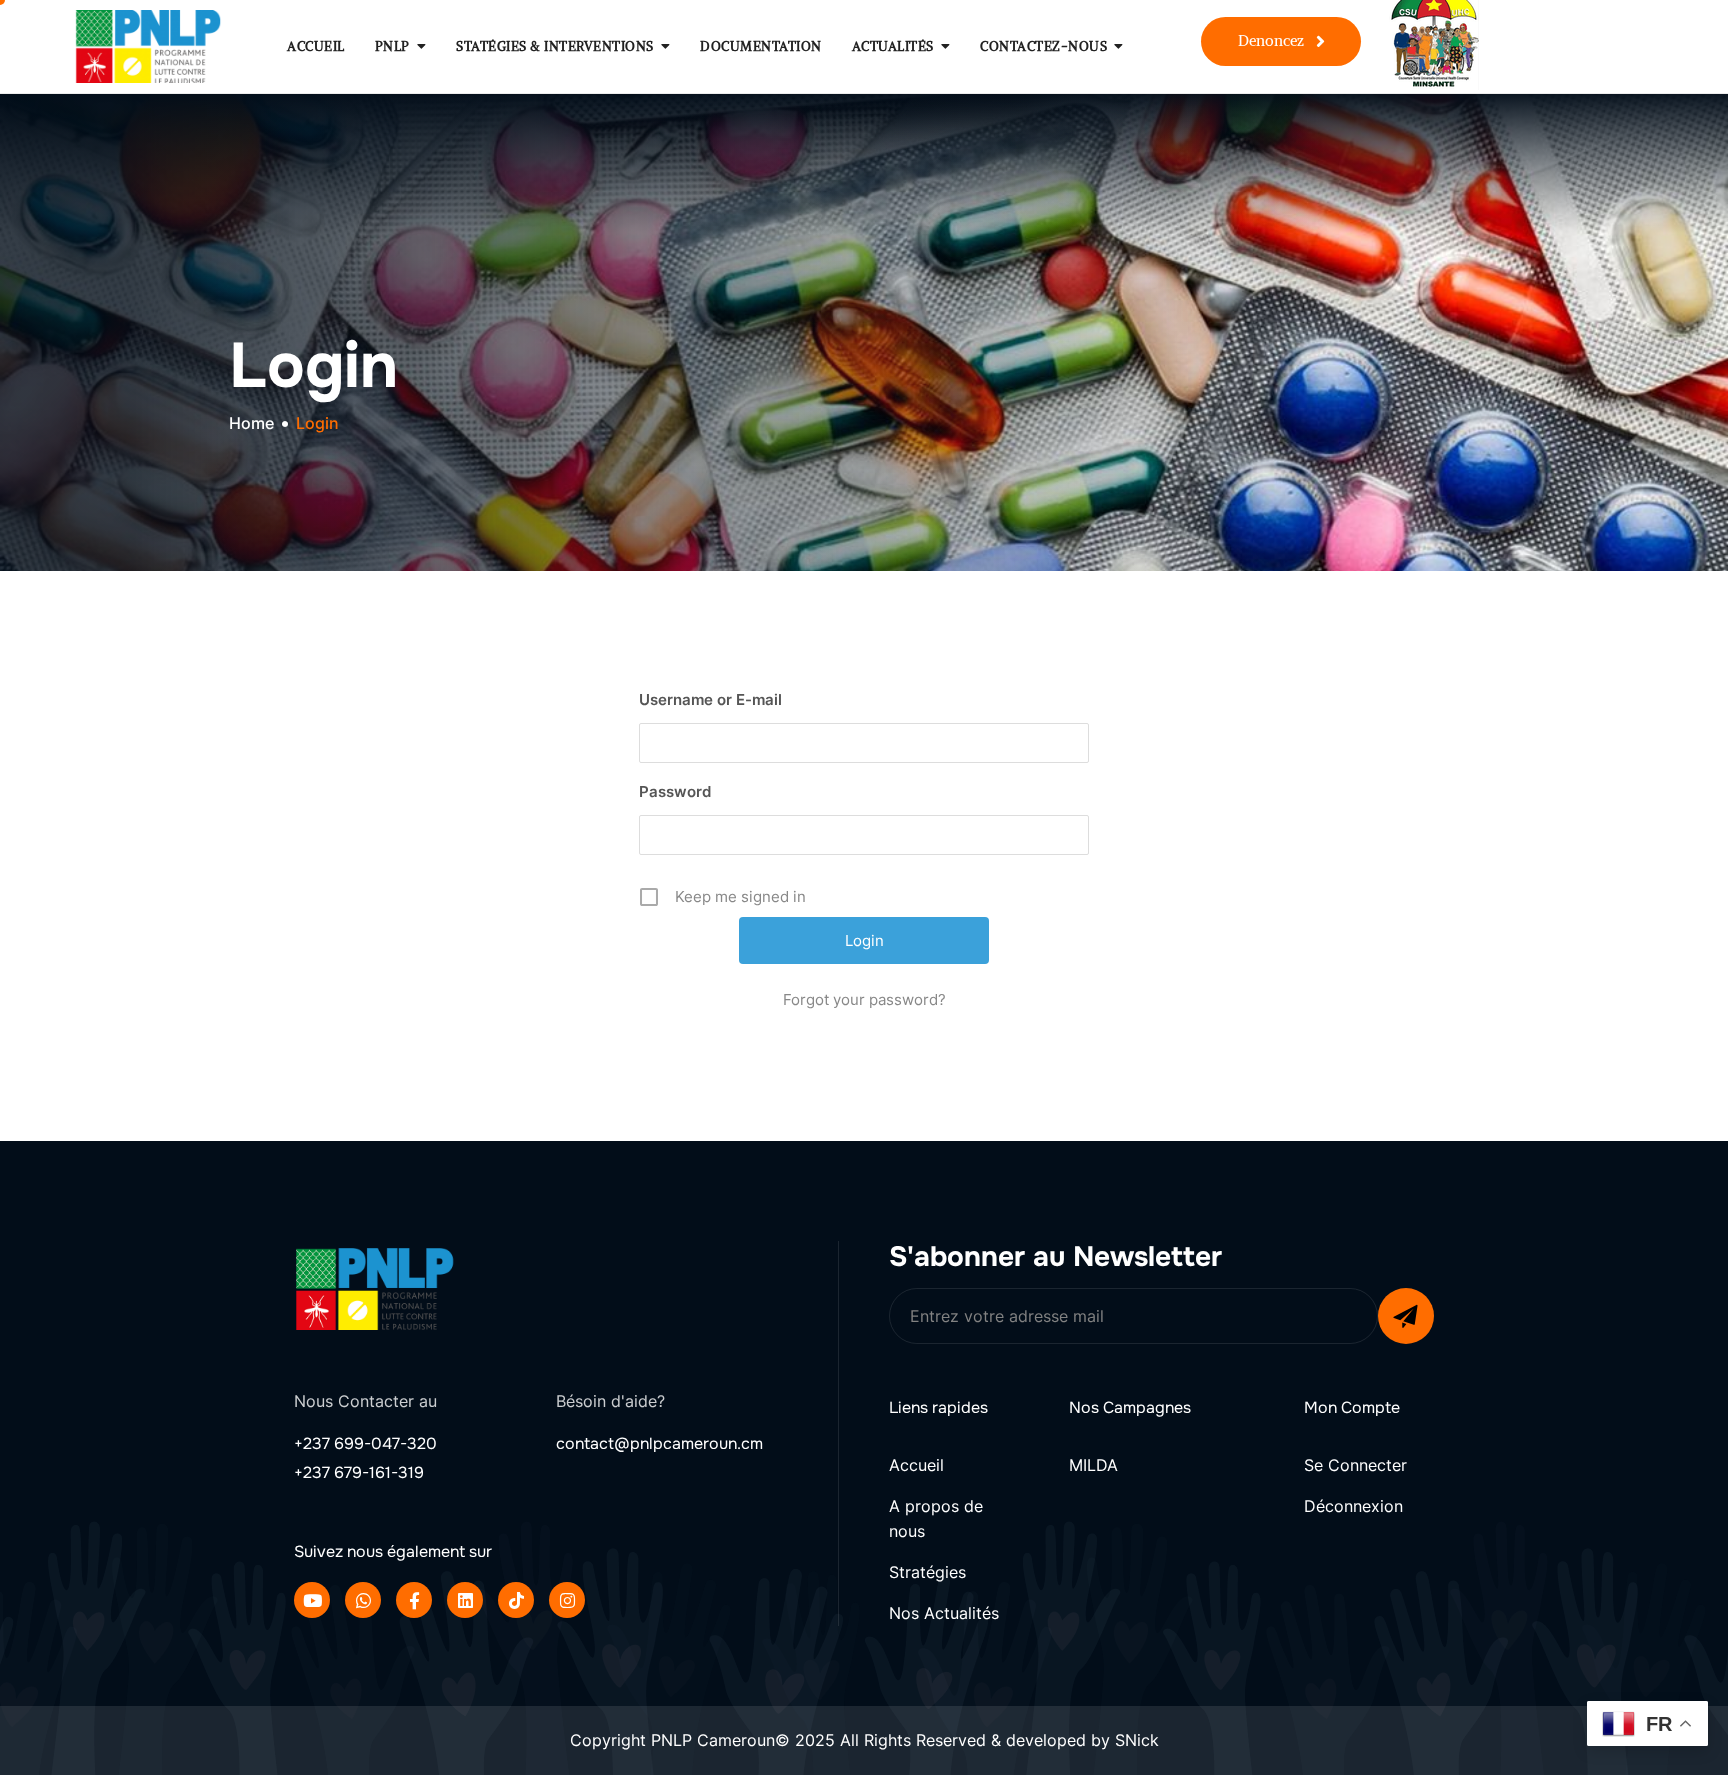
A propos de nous (936, 1519)
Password (675, 791)
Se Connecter (1355, 1465)
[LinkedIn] (465, 1600)
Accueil (916, 1465)
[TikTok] (516, 1600)
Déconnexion (1353, 1506)
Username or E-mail (710, 699)
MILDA (1093, 1465)
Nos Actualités (944, 1613)
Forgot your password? (864, 999)
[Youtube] (312, 1600)
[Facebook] (414, 1600)
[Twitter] (363, 1600)
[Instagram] (567, 1600)
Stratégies (927, 1572)
